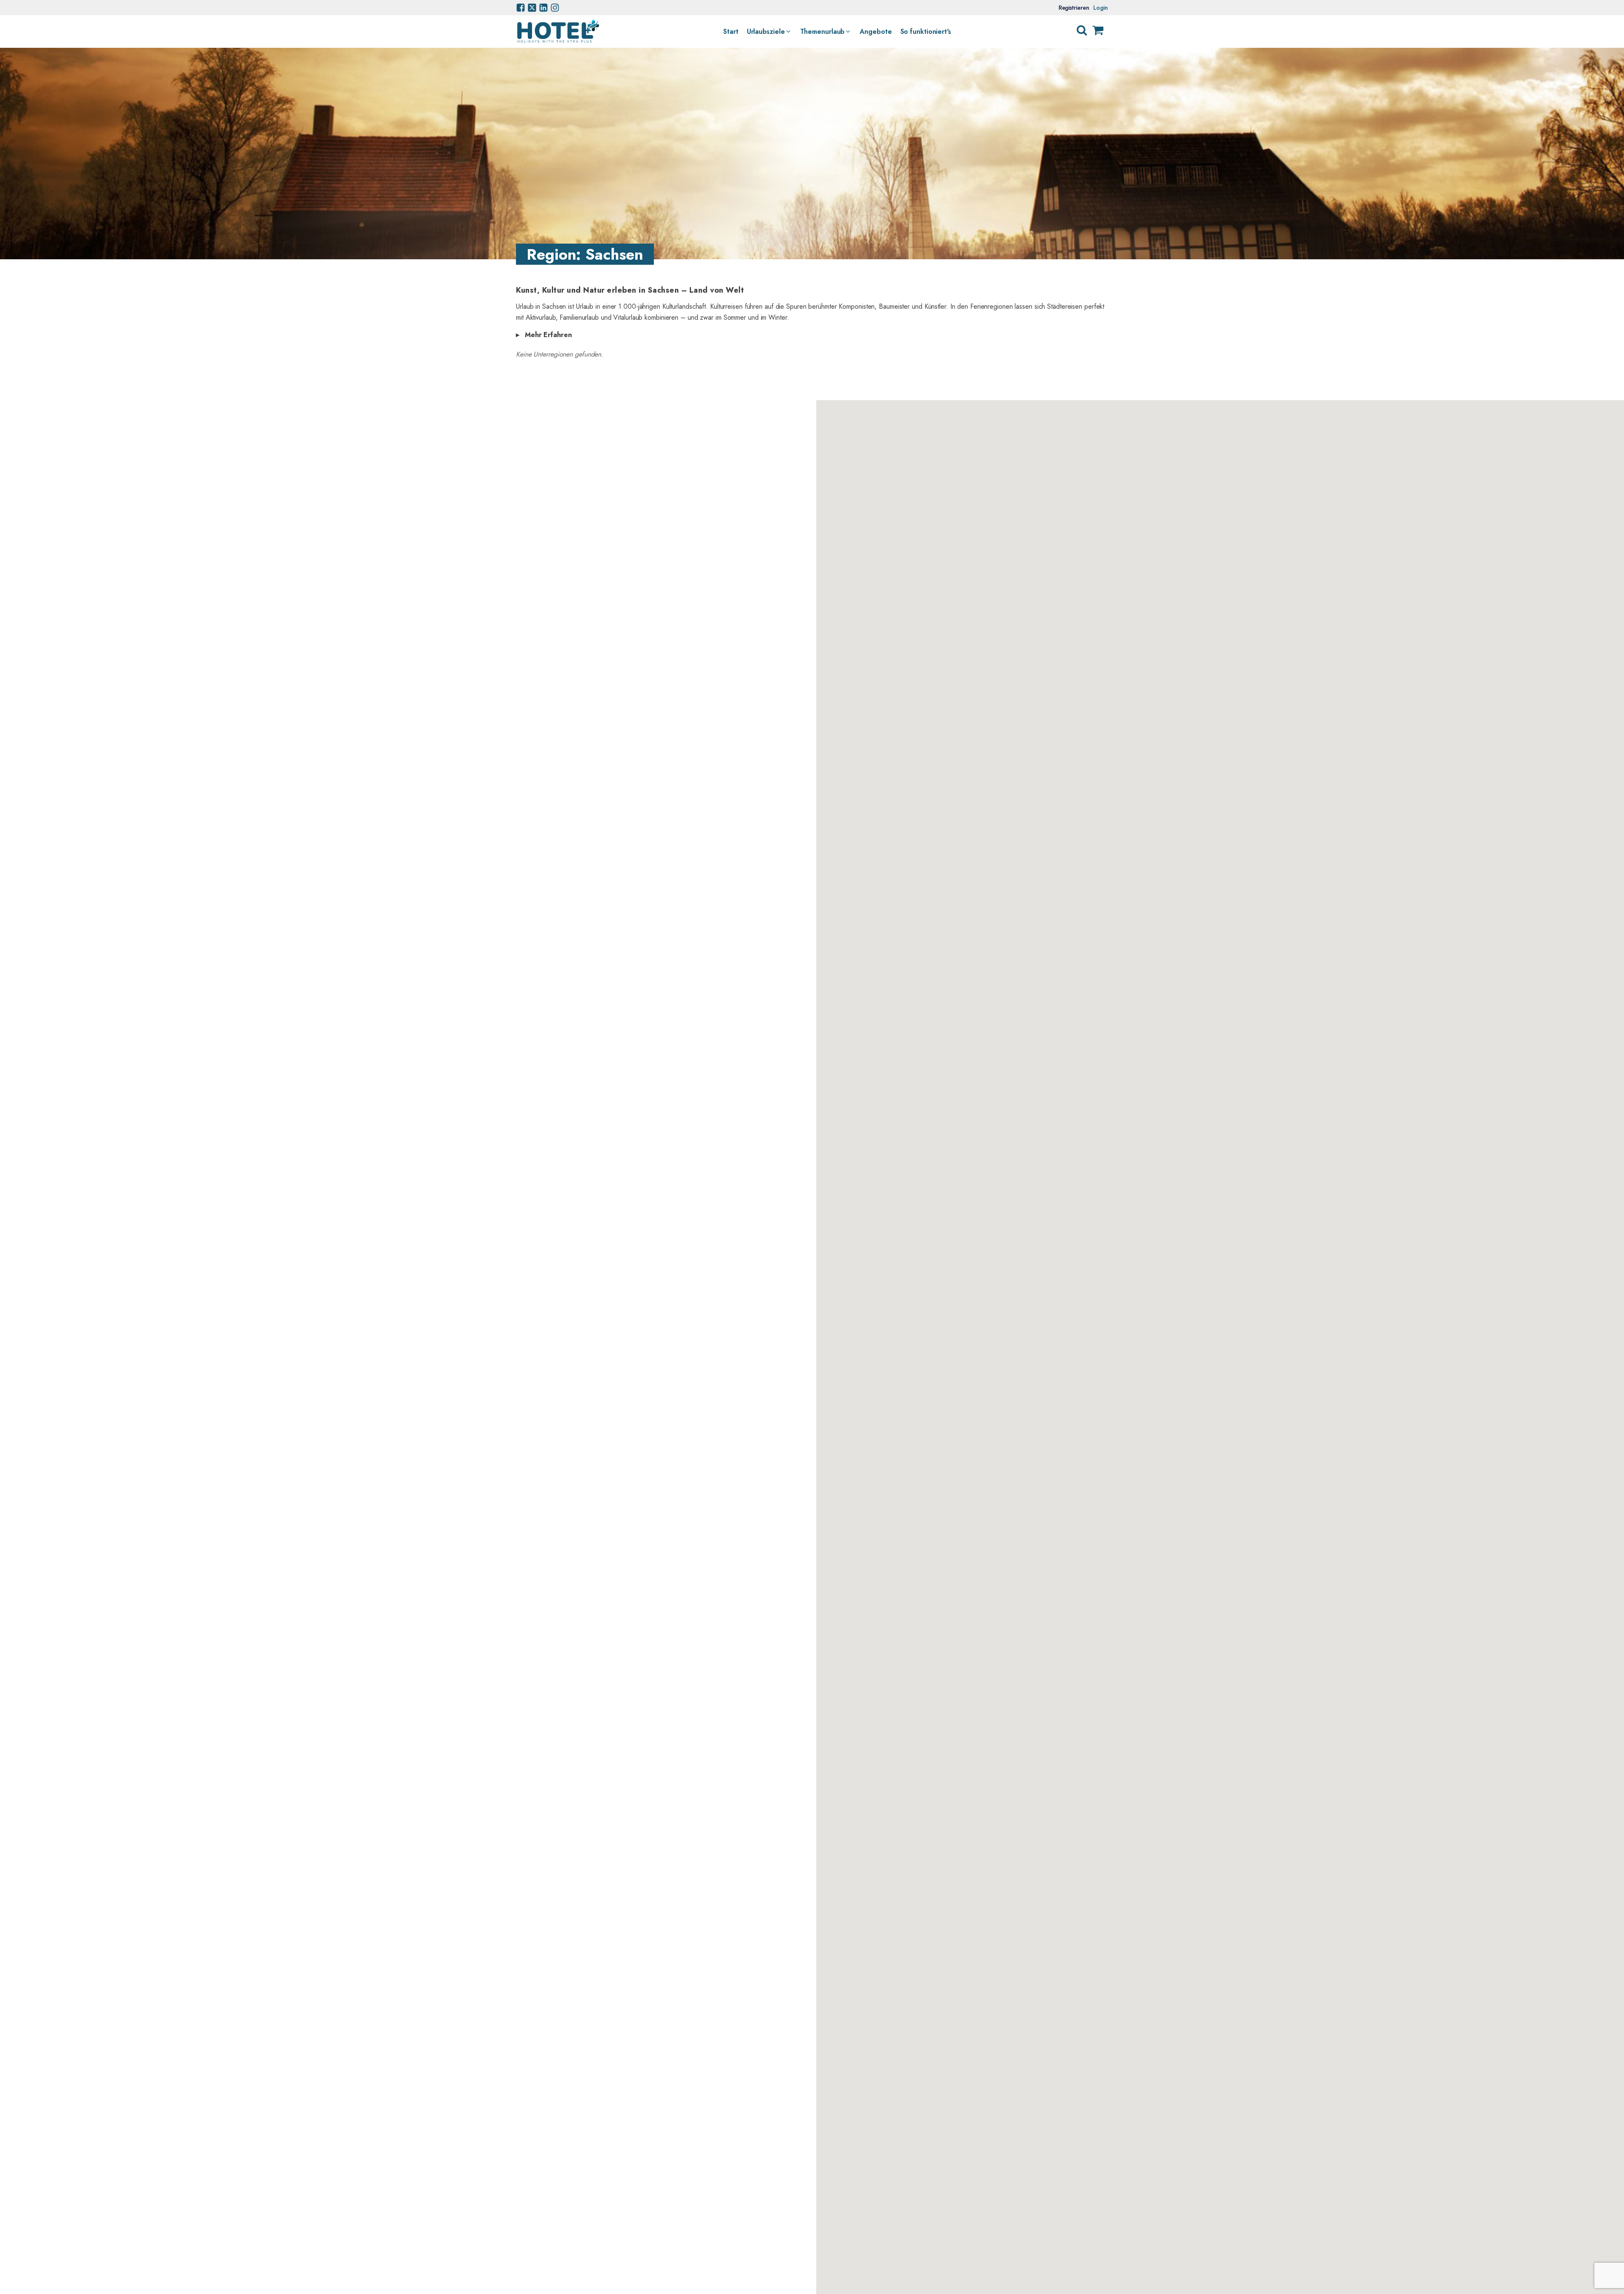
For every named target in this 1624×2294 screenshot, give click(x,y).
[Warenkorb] (1098, 32)
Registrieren (1074, 8)
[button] (769, 32)
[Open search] (1082, 30)
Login (1101, 8)
